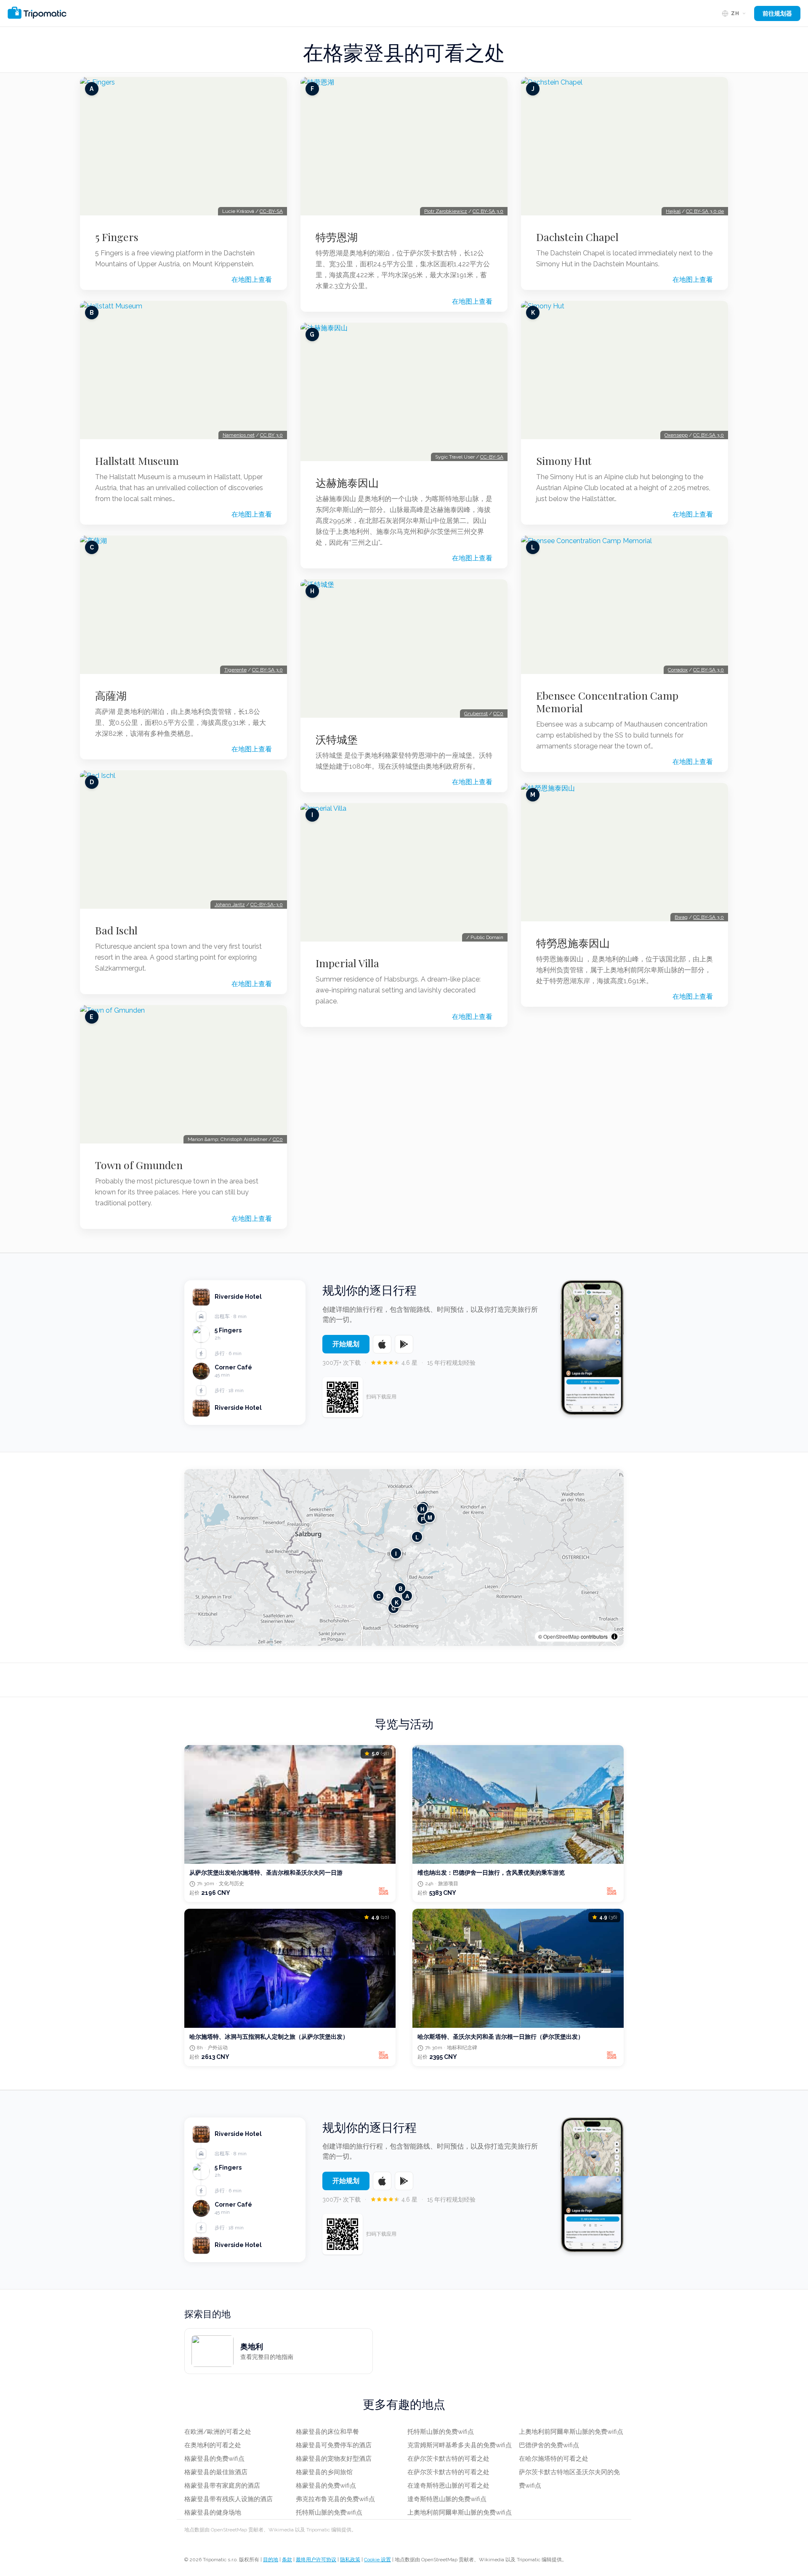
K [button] (397, 1602)
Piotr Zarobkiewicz (446, 211)
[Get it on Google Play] (404, 1344)
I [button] (396, 1553)
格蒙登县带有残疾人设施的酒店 (229, 2499)
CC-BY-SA (271, 211)
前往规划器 (777, 13)
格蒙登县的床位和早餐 (327, 2432)
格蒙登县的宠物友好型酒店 (334, 2459)
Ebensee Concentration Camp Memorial (607, 702)
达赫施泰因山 (347, 483)
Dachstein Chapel (577, 237)
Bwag (681, 917)
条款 (287, 2560)
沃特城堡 (337, 739)
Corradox (678, 670)
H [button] (422, 1509)
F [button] (423, 1519)
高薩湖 (111, 695)
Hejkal (673, 211)
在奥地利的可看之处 (213, 2445)
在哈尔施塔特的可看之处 (554, 2459)
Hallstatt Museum (137, 461)
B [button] (400, 1588)
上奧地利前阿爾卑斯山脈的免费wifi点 (460, 2512)
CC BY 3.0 (271, 435)
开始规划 (346, 1344)
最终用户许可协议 (316, 2560)
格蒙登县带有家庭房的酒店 (222, 2486)
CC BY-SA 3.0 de (705, 211)
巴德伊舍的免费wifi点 (549, 2445)
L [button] (417, 1537)
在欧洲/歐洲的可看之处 (218, 2432)
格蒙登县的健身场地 (213, 2512)
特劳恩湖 (337, 237)
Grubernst (476, 714)
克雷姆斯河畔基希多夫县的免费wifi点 (460, 2445)
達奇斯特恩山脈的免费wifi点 (447, 2499)
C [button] (379, 1596)
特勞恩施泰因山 (573, 943)
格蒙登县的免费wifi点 (214, 2459)
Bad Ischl (116, 930)
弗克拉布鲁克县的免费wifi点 (335, 2499)
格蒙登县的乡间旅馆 (324, 2472)
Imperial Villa (347, 963)
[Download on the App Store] (382, 1344)
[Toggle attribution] (614, 1637)
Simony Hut (564, 461)
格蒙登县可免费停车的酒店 (334, 2445)
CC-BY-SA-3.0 (267, 905)
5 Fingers (117, 237)
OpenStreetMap (561, 1636)
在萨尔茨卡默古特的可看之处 (448, 2459)
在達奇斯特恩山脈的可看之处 (448, 2486)
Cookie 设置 (377, 2560)
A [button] (407, 1596)
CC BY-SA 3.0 (267, 670)
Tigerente (235, 670)
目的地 (271, 2560)
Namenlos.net (239, 435)
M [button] (430, 1517)
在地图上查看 (252, 280)
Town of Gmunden (139, 1165)
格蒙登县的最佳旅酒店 (216, 2472)
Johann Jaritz (230, 905)
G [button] (393, 1608)
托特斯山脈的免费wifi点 (329, 2512)
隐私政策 (350, 2560)
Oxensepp (676, 435)
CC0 (278, 1139)
